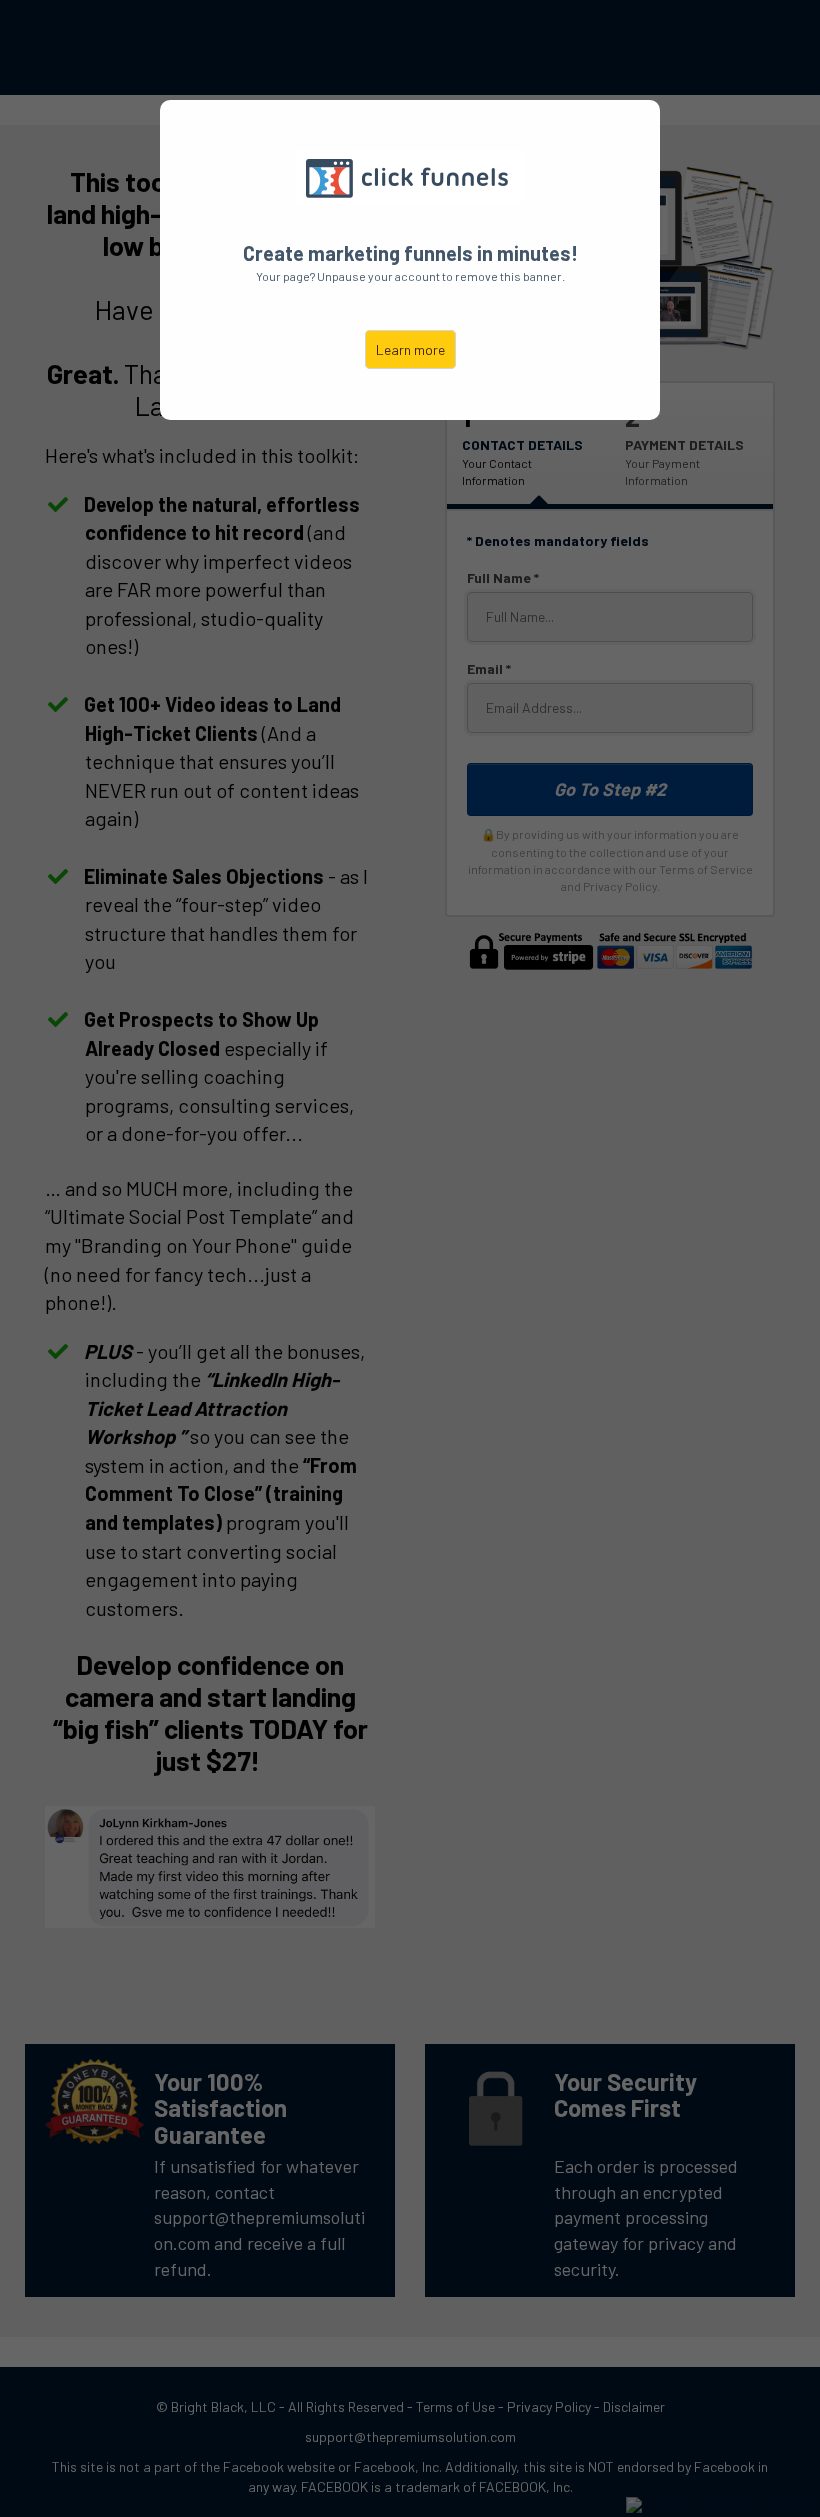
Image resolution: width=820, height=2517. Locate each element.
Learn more (410, 349)
